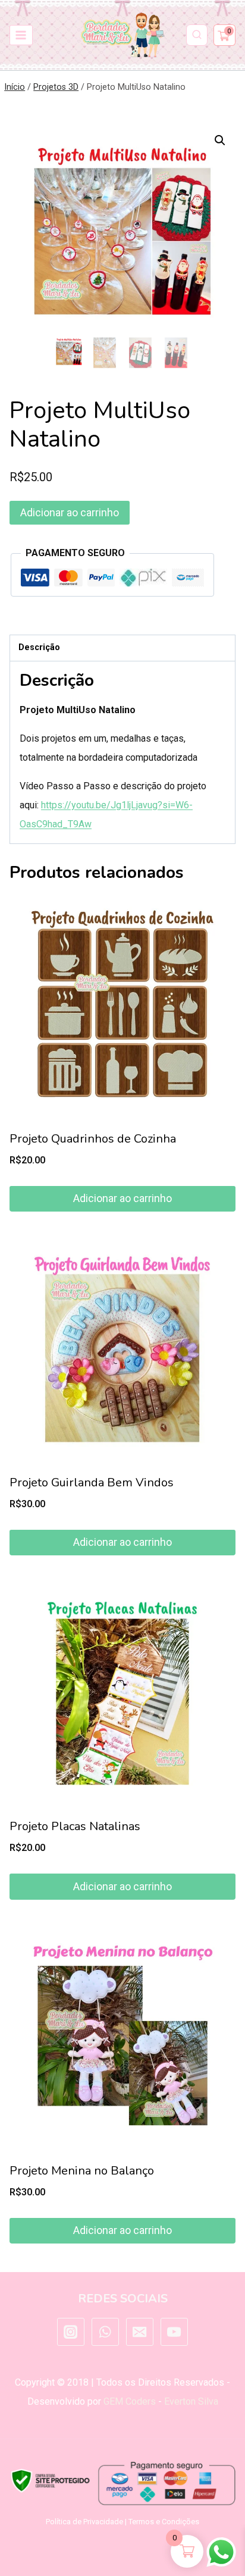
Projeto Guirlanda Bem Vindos (92, 1482)
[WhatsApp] (105, 2332)
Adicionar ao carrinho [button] (122, 1198)
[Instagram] (71, 2332)
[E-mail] (140, 2332)
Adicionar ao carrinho (70, 512)
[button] (220, 140)
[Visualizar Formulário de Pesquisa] (197, 35)
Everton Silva (191, 2401)
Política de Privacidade (84, 2522)
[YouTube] (174, 2332)
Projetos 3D (56, 87)
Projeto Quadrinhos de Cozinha (93, 1139)
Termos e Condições (164, 2522)
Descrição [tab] (39, 647)
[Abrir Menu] (21, 35)
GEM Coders (130, 2401)
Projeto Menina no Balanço (82, 2171)
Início (15, 87)
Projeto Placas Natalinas (75, 1826)
